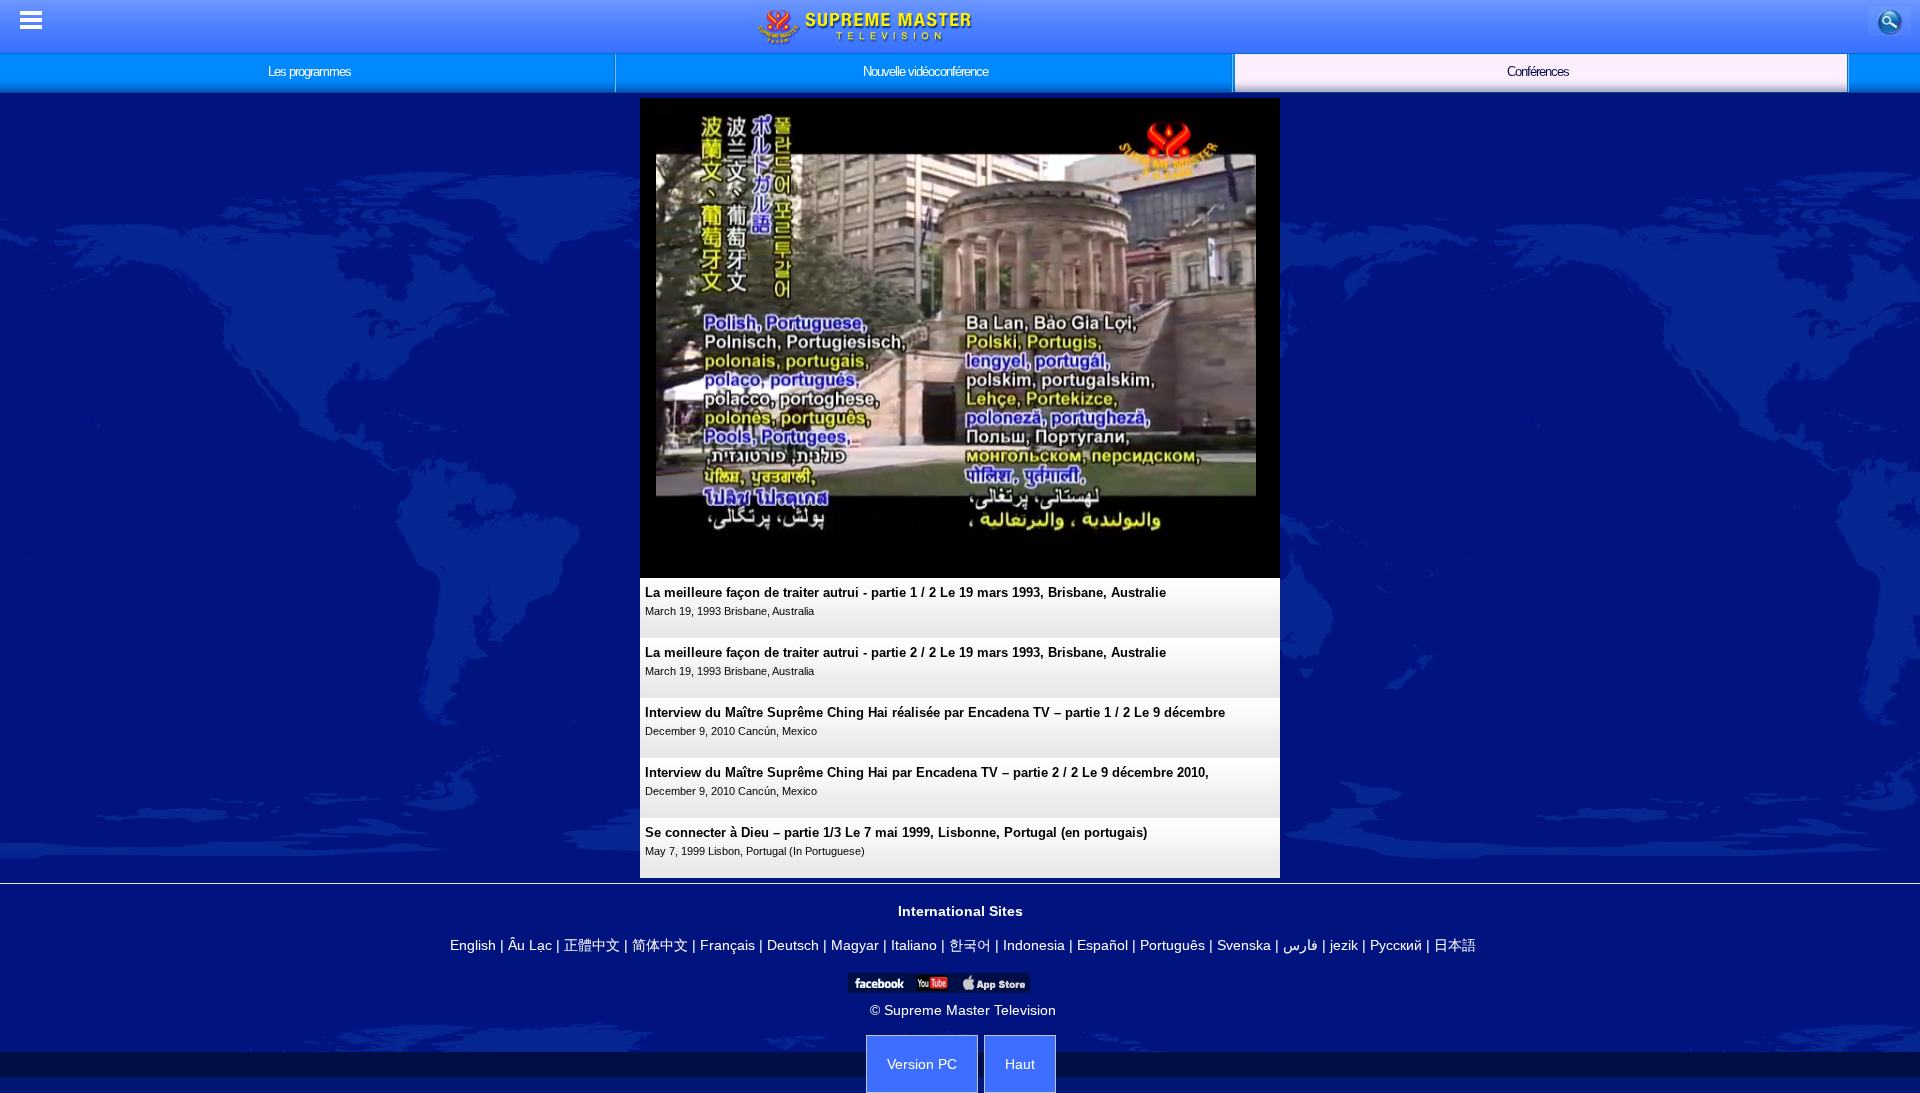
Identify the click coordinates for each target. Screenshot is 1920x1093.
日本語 (1455, 945)
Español (1102, 945)
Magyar (855, 945)
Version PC (922, 1064)
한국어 (970, 945)
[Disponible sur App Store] (992, 983)
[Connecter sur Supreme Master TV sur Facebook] (878, 983)
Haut (1020, 1064)
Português (1172, 945)
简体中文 (660, 945)
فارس (1300, 945)
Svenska (1244, 945)
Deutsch (793, 945)
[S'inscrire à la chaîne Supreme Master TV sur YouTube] (931, 983)
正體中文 (592, 945)
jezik (1344, 945)
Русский (1396, 945)
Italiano (914, 945)
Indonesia (1034, 945)
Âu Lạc (530, 945)
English (473, 945)
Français (727, 945)
